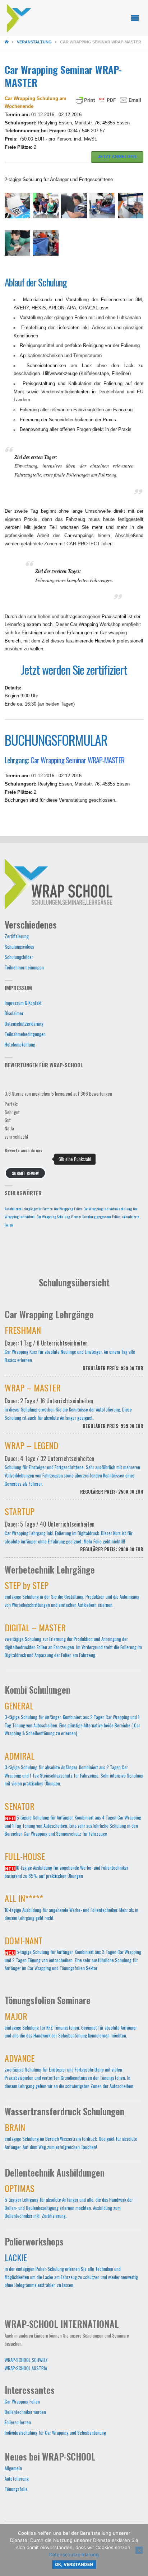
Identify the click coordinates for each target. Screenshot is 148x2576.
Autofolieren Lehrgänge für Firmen (29, 1209)
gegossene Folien (108, 1216)
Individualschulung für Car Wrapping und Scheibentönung (55, 2433)
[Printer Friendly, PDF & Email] (108, 100)
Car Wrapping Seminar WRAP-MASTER (77, 760)
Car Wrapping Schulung (53, 1216)
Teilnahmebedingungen (25, 1034)
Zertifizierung (17, 936)
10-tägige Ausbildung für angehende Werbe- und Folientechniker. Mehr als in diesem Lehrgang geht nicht (71, 1909)
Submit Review (25, 1173)
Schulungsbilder (19, 957)
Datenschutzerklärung (24, 1024)
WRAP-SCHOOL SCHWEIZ (26, 2360)
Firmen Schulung (83, 1216)
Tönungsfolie (16, 2489)
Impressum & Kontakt (23, 1003)
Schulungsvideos (19, 947)
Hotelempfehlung (20, 1045)
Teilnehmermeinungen (24, 967)
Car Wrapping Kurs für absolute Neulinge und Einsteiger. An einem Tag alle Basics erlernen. (74, 1350)
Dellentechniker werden (25, 2412)
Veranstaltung (34, 42)
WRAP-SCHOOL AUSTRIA (26, 2368)
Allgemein (13, 2468)
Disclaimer (14, 1013)
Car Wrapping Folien (68, 1209)
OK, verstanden (74, 2565)
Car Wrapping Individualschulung (108, 1209)
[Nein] (139, 2550)
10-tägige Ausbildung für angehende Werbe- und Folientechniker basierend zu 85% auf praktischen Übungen (66, 1867)
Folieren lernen (18, 2422)
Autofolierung (17, 2479)
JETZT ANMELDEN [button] (117, 157)
